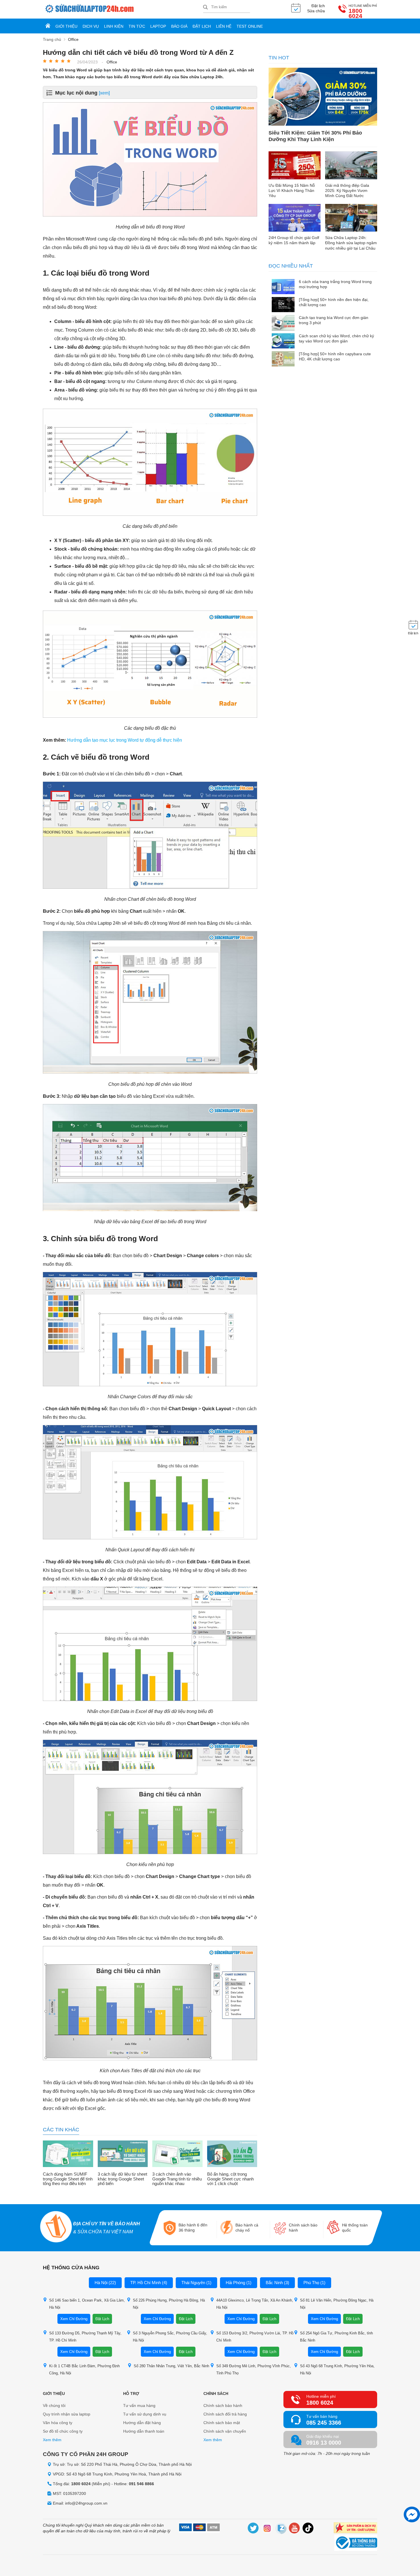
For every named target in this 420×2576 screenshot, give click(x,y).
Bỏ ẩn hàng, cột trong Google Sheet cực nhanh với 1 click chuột (230, 2179)
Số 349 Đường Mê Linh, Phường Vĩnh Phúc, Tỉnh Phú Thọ (254, 2370)
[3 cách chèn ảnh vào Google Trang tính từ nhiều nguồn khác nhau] (177, 2154)
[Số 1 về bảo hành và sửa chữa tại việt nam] (56, 2227)
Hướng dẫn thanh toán (144, 2431)
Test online (250, 26)
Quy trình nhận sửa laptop (67, 2414)
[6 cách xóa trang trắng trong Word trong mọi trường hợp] (283, 287)
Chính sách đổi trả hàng (225, 2414)
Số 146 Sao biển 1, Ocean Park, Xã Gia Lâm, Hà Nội (87, 2304)
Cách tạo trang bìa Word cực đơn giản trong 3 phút (334, 320)
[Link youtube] (295, 2529)
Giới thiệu (66, 26)
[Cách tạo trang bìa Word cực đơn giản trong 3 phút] (283, 323)
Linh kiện (114, 26)
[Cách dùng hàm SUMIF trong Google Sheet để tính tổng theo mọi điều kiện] (68, 2154)
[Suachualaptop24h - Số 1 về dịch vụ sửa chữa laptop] (123, 9)
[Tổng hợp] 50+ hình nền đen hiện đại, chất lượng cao (334, 302)
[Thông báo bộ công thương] (356, 2543)
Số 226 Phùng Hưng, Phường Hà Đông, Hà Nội (169, 2304)
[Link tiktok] (308, 2529)
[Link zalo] (281, 2529)
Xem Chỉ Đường (74, 2319)
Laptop (158, 26)
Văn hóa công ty (58, 2423)
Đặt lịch (202, 26)
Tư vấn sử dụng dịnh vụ (145, 2414)
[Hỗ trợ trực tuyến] (412, 2514)
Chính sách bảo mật (222, 2423)
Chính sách (216, 2394)
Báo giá (179, 26)
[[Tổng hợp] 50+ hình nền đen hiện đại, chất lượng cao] (283, 305)
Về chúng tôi (54, 2406)
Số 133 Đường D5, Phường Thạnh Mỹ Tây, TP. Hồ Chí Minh (85, 2337)
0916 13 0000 (324, 2443)
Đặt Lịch (102, 2319)
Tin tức (137, 26)
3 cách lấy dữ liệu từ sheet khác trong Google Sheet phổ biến (122, 2179)
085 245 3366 (324, 2423)
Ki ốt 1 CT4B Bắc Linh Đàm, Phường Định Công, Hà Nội (84, 2370)
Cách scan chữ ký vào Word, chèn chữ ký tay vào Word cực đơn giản (336, 338)
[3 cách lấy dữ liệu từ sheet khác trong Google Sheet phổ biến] (123, 2154)
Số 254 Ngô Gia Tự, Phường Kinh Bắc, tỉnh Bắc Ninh (336, 2337)
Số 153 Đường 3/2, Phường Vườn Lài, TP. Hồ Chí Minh (255, 2337)
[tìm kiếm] (205, 8)
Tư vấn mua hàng (139, 2406)
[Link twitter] (253, 2529)
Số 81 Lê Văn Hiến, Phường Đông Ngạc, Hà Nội (337, 2304)
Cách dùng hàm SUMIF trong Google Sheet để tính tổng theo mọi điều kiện (68, 2179)
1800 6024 (355, 13)
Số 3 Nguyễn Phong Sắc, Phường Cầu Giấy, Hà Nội (170, 2337)
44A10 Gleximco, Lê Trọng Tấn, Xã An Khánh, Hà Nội (255, 2304)
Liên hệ (224, 26)
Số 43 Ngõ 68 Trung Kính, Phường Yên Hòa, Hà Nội (337, 2370)
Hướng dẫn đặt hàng (142, 2423)
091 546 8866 (141, 2484)
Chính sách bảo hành (223, 2406)
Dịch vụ (91, 26)
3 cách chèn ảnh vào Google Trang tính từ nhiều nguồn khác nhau (177, 2179)
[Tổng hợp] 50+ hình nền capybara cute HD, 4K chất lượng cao (335, 356)
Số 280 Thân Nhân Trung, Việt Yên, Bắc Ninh (171, 2366)
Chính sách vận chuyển (225, 2431)
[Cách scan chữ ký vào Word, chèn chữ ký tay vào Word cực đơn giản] (283, 341)
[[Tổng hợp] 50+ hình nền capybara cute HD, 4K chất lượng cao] (283, 359)
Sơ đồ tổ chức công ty (63, 2431)
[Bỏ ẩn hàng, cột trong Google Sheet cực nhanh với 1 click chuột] (232, 2154)
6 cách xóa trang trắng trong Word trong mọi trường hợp (335, 284)
